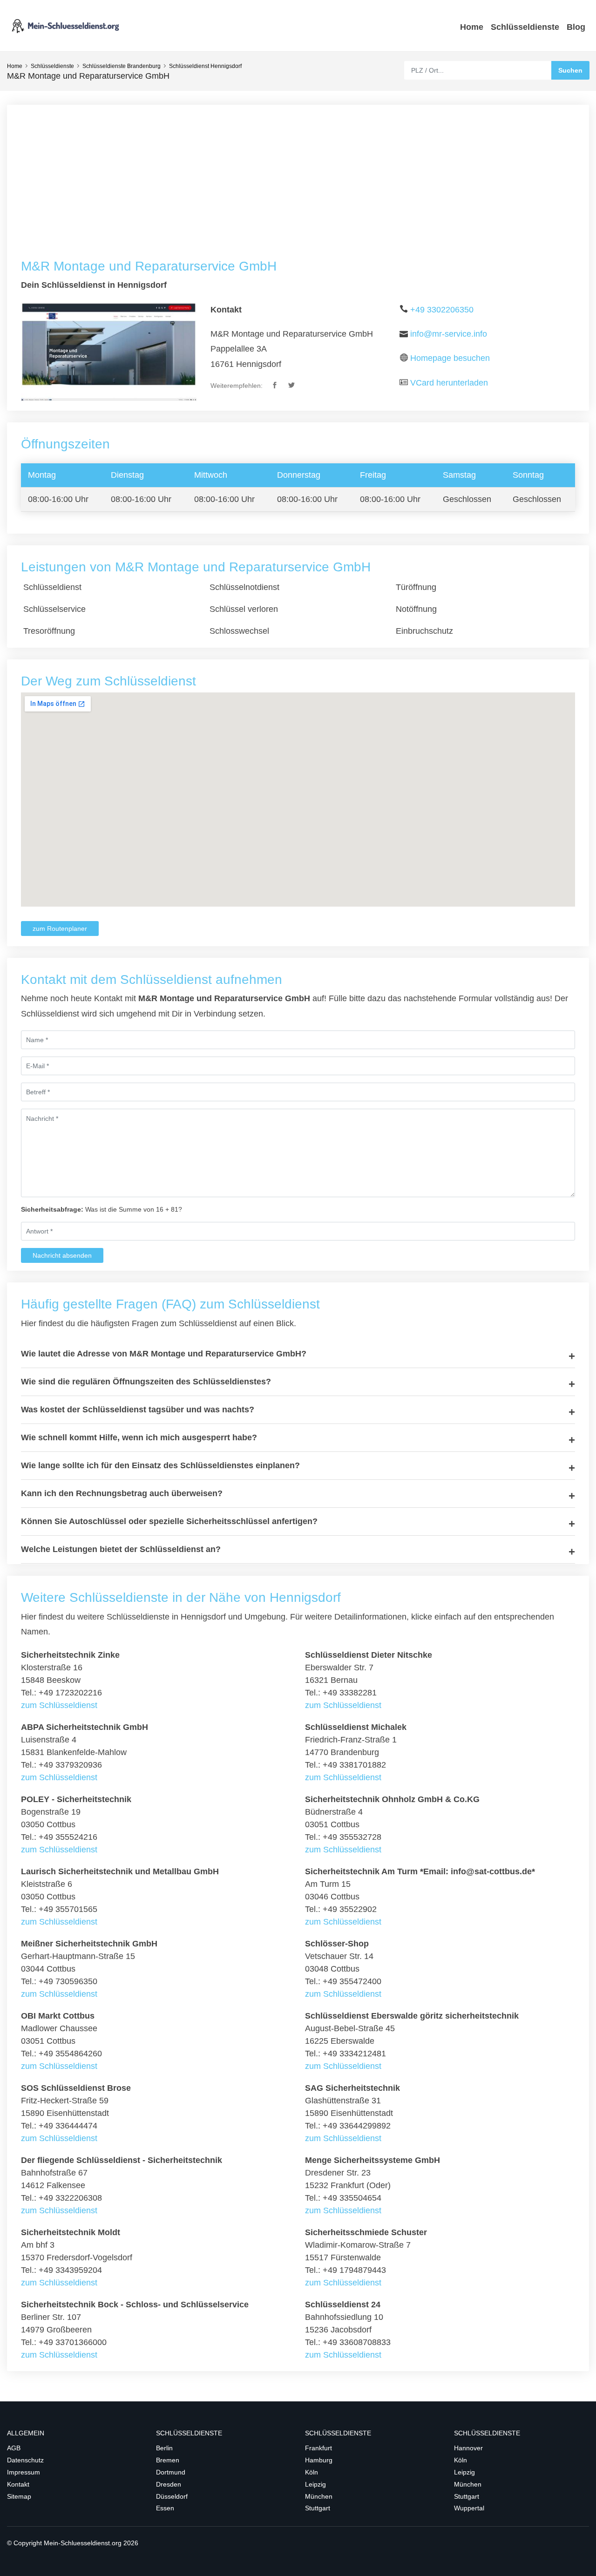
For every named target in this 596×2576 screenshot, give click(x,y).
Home (472, 27)
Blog (576, 27)
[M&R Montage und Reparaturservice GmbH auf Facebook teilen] (275, 386)
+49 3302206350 (442, 310)
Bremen (168, 2460)
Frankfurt (318, 2448)
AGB (14, 2448)
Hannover (468, 2448)
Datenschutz (25, 2460)
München (319, 2496)
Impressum (24, 2472)
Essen (165, 2508)
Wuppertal (469, 2508)
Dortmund (171, 2472)
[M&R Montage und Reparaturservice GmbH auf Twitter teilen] (292, 386)
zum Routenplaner (60, 929)
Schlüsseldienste (525, 27)
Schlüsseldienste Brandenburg (122, 66)
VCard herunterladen (449, 383)
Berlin (164, 2448)
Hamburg (319, 2460)
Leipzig (315, 2484)
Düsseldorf (172, 2496)
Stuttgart (318, 2508)
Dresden (169, 2484)
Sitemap (19, 2496)
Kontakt (18, 2484)
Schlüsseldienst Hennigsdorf (205, 66)
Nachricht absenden (62, 1255)
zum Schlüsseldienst (59, 1705)
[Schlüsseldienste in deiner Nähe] (65, 25)
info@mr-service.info (449, 334)
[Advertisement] (298, 189)
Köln (312, 2472)
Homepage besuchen (450, 358)
